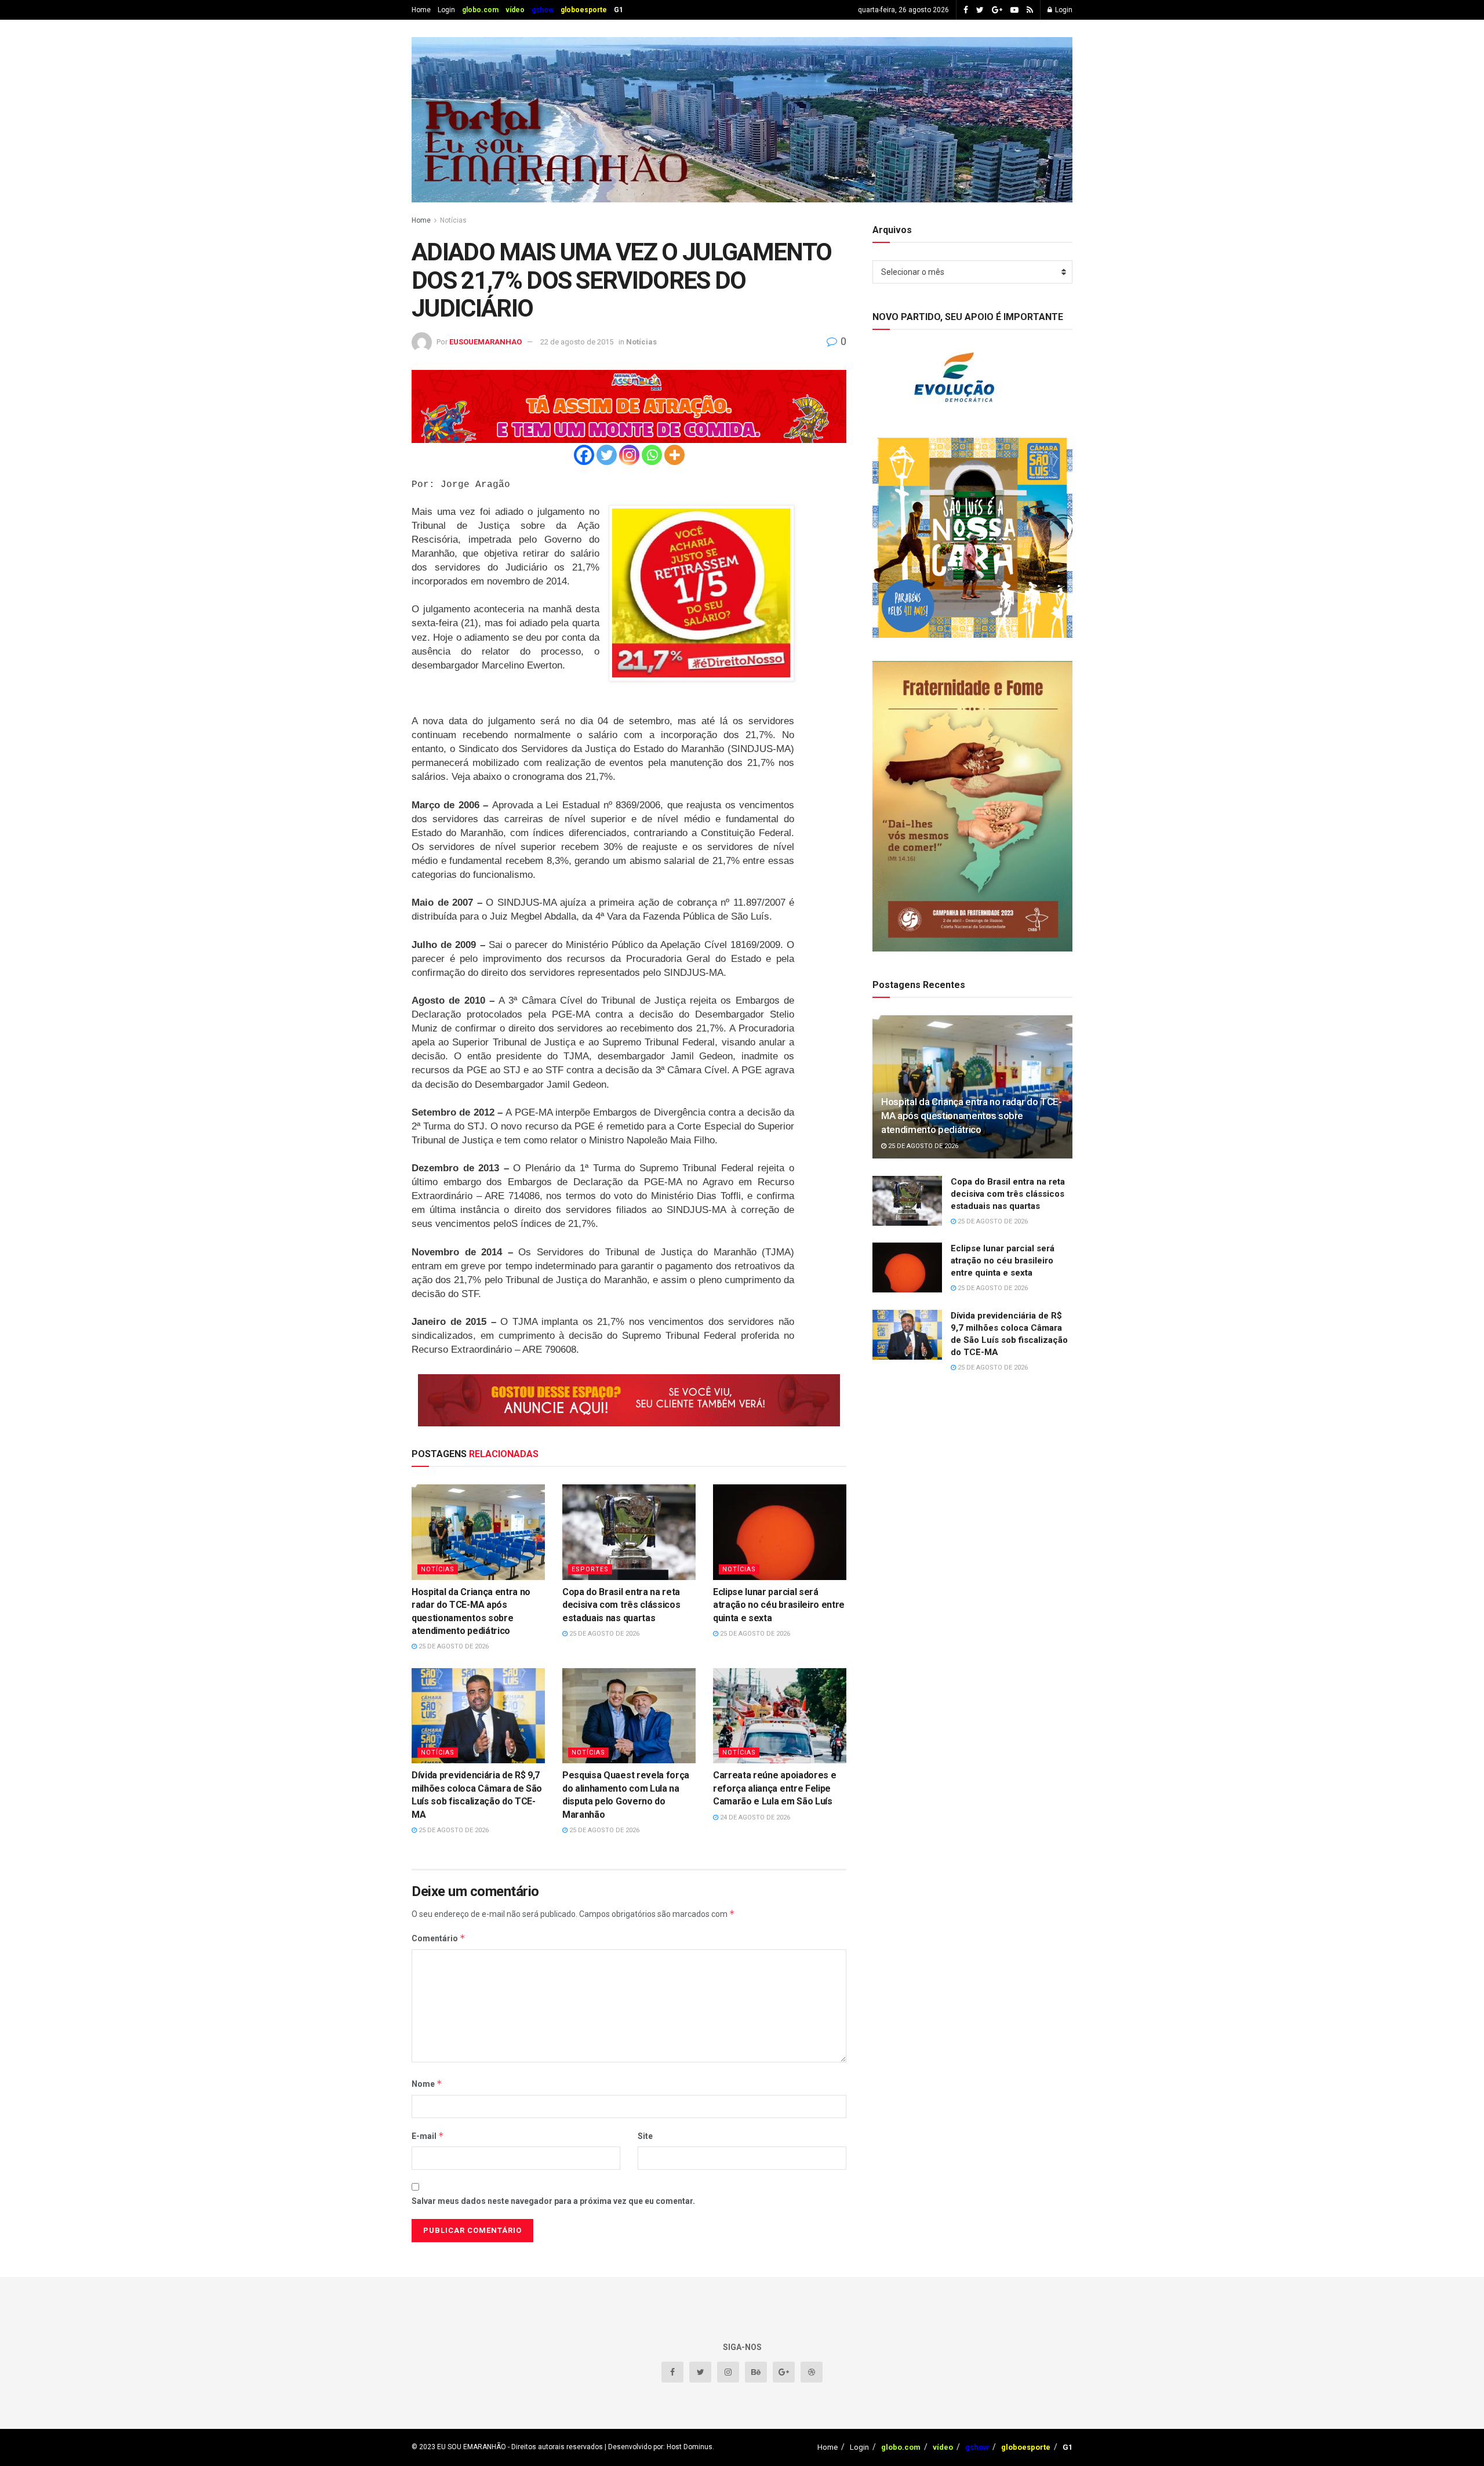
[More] (674, 455)
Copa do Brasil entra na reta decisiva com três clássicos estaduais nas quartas (621, 1605)
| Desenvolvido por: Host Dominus (658, 2447)
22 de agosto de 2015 (577, 342)
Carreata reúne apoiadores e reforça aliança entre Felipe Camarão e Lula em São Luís (774, 1788)
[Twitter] (607, 455)
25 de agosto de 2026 (453, 1646)
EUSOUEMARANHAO (485, 342)
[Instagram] (629, 455)
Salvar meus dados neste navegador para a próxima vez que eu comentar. (553, 2201)
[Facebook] (584, 455)
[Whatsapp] (652, 455)
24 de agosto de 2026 (754, 1817)
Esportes (590, 1569)
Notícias (453, 220)
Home (421, 10)
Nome (427, 2084)
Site (645, 2136)
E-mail (428, 2136)
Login (446, 10)
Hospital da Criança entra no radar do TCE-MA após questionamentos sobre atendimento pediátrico (972, 1116)
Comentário (439, 1938)
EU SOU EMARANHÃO (472, 2447)
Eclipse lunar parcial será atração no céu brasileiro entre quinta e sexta (779, 1605)
